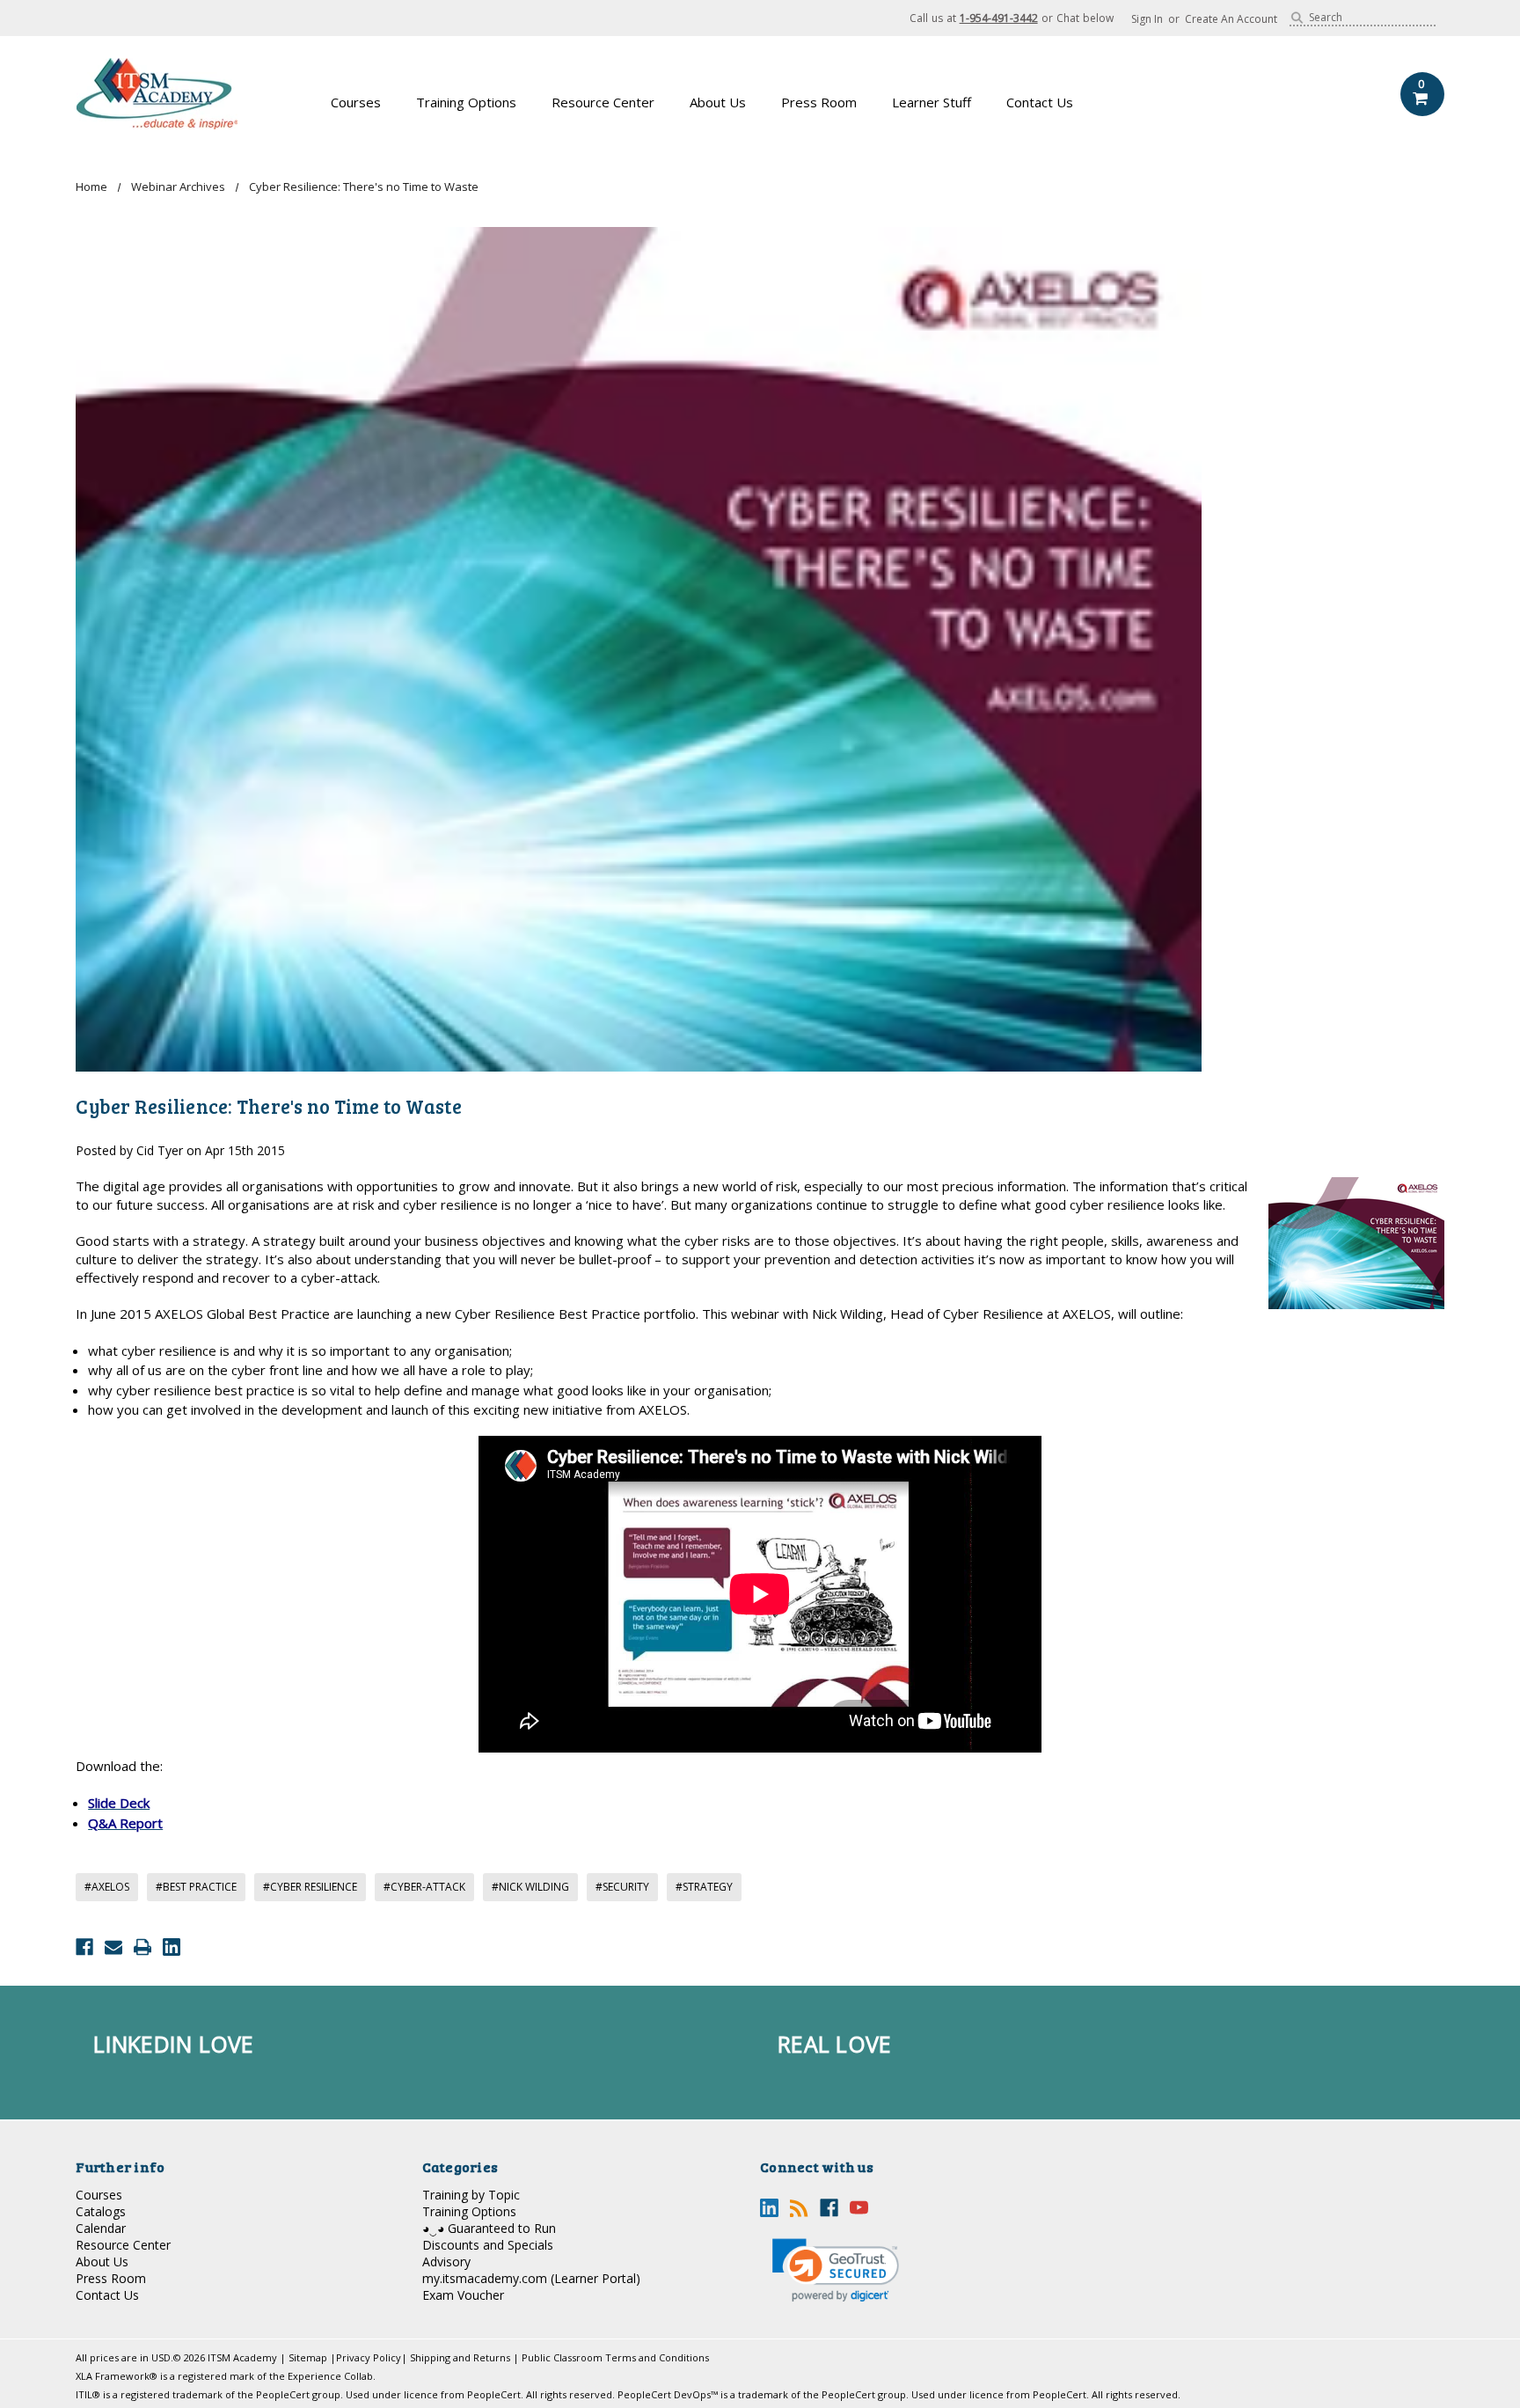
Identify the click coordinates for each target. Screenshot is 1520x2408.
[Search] (1297, 18)
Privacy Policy (369, 2357)
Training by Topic (471, 2195)
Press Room (819, 102)
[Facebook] (84, 1947)
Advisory (446, 2262)
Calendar (101, 2228)
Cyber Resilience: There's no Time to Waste (269, 1106)
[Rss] (799, 2208)
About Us (718, 102)
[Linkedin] (172, 1947)
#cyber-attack (424, 1887)
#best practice (196, 1887)
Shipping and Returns (460, 2357)
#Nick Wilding (530, 1887)
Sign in (1147, 19)
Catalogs (101, 2211)
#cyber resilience (310, 1887)
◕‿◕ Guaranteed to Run (489, 2228)
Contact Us (1040, 102)
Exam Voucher (463, 2295)
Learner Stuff (932, 102)
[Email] (113, 1947)
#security (622, 1887)
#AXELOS (107, 1887)
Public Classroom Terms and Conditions (615, 2357)
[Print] (142, 1947)
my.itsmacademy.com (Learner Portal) (531, 2278)
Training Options (466, 102)
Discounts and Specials (488, 2245)
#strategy (704, 1887)
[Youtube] (859, 2208)
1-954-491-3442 (999, 18)
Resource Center (603, 102)
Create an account (1231, 19)
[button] (836, 2270)
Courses (356, 102)
